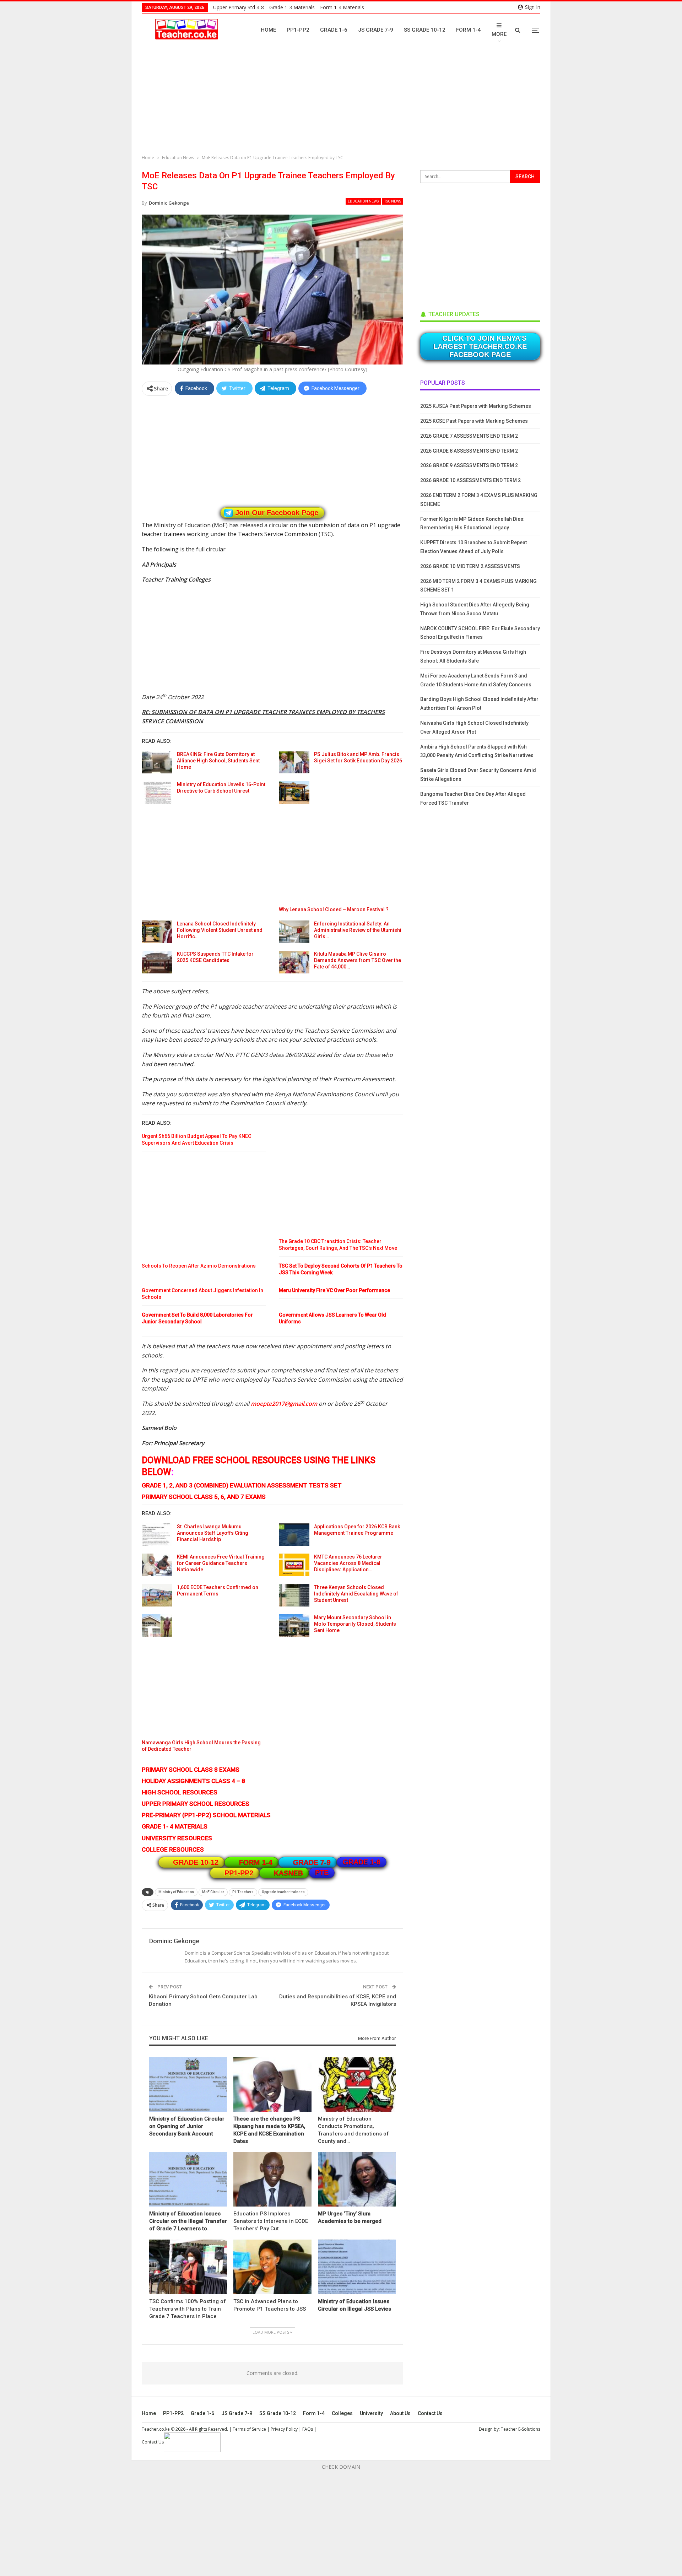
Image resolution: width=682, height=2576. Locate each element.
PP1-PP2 (298, 30)
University (371, 2413)
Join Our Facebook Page (277, 513)
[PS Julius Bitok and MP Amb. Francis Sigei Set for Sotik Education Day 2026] (294, 762)
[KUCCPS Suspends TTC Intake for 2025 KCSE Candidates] (157, 962)
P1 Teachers (243, 1892)
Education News (363, 201)
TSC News (393, 201)
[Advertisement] (343, 101)
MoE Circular (213, 1892)
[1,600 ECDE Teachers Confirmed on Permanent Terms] (157, 1595)
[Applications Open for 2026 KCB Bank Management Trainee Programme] (294, 1535)
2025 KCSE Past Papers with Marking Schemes (474, 421)
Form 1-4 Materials (342, 7)
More (499, 34)
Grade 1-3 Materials (292, 7)
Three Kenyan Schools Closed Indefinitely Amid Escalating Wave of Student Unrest (356, 1594)
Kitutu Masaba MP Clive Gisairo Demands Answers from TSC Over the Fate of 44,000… (358, 960)
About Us (400, 2413)
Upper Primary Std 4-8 (239, 7)
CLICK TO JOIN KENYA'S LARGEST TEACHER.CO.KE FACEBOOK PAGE (480, 346)
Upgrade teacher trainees (283, 1892)
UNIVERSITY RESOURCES (177, 1838)
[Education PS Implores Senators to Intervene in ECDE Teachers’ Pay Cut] (272, 2179)
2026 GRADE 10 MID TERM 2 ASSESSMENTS (470, 566)
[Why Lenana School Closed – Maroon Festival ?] (294, 793)
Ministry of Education (176, 1892)
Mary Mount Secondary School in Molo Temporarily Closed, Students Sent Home (355, 1624)
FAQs (308, 2429)
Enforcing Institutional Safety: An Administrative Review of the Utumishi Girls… (358, 930)
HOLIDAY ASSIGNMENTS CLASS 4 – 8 (193, 1781)
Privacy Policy (284, 2429)
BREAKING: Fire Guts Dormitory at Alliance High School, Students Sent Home (218, 761)
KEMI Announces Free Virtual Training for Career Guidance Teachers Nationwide (221, 1563)
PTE (322, 1873)
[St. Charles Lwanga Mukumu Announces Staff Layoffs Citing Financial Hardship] (157, 1535)
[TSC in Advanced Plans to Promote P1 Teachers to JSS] (272, 2267)
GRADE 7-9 (312, 1862)
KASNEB (288, 1873)
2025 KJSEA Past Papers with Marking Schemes (476, 406)
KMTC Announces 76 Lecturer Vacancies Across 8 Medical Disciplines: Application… (348, 1563)
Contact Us (430, 2413)
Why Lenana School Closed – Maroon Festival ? (334, 909)
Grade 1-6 (334, 30)
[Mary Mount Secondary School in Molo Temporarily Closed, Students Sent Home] (294, 1626)
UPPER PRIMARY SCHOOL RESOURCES (196, 1804)
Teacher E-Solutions (521, 2429)
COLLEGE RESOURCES (173, 1849)
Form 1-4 (469, 30)
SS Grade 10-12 (425, 30)
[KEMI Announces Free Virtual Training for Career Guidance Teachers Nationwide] (157, 1565)
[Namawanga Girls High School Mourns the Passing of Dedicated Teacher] (157, 1626)
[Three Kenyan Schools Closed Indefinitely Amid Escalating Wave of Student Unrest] (294, 1595)
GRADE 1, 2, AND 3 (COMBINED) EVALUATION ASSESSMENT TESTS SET (242, 1485)
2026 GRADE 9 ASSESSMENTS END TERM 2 (469, 465)
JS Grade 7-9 (376, 30)
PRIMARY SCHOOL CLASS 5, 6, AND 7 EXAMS (204, 1497)
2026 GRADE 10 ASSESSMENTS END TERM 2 (470, 480)
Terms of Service (249, 2429)
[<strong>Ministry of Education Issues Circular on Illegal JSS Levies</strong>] (357, 2267)
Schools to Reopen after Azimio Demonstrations (199, 1266)
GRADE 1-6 (362, 1862)
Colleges (342, 2413)
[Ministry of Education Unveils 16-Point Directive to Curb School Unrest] (157, 793)
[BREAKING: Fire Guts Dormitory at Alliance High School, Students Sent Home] (157, 762)
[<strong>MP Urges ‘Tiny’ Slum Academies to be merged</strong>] (357, 2179)
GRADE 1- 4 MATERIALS (175, 1826)
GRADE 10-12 (196, 1862)
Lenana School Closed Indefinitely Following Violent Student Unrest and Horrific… (220, 930)
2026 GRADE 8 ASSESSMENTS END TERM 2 (469, 451)
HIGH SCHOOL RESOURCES (180, 1792)
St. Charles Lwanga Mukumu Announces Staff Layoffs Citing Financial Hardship (213, 1533)
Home (268, 30)
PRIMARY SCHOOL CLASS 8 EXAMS (191, 1770)
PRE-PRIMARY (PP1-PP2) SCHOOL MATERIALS (206, 1815)
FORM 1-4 (256, 1862)
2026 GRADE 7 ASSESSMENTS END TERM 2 (469, 436)
